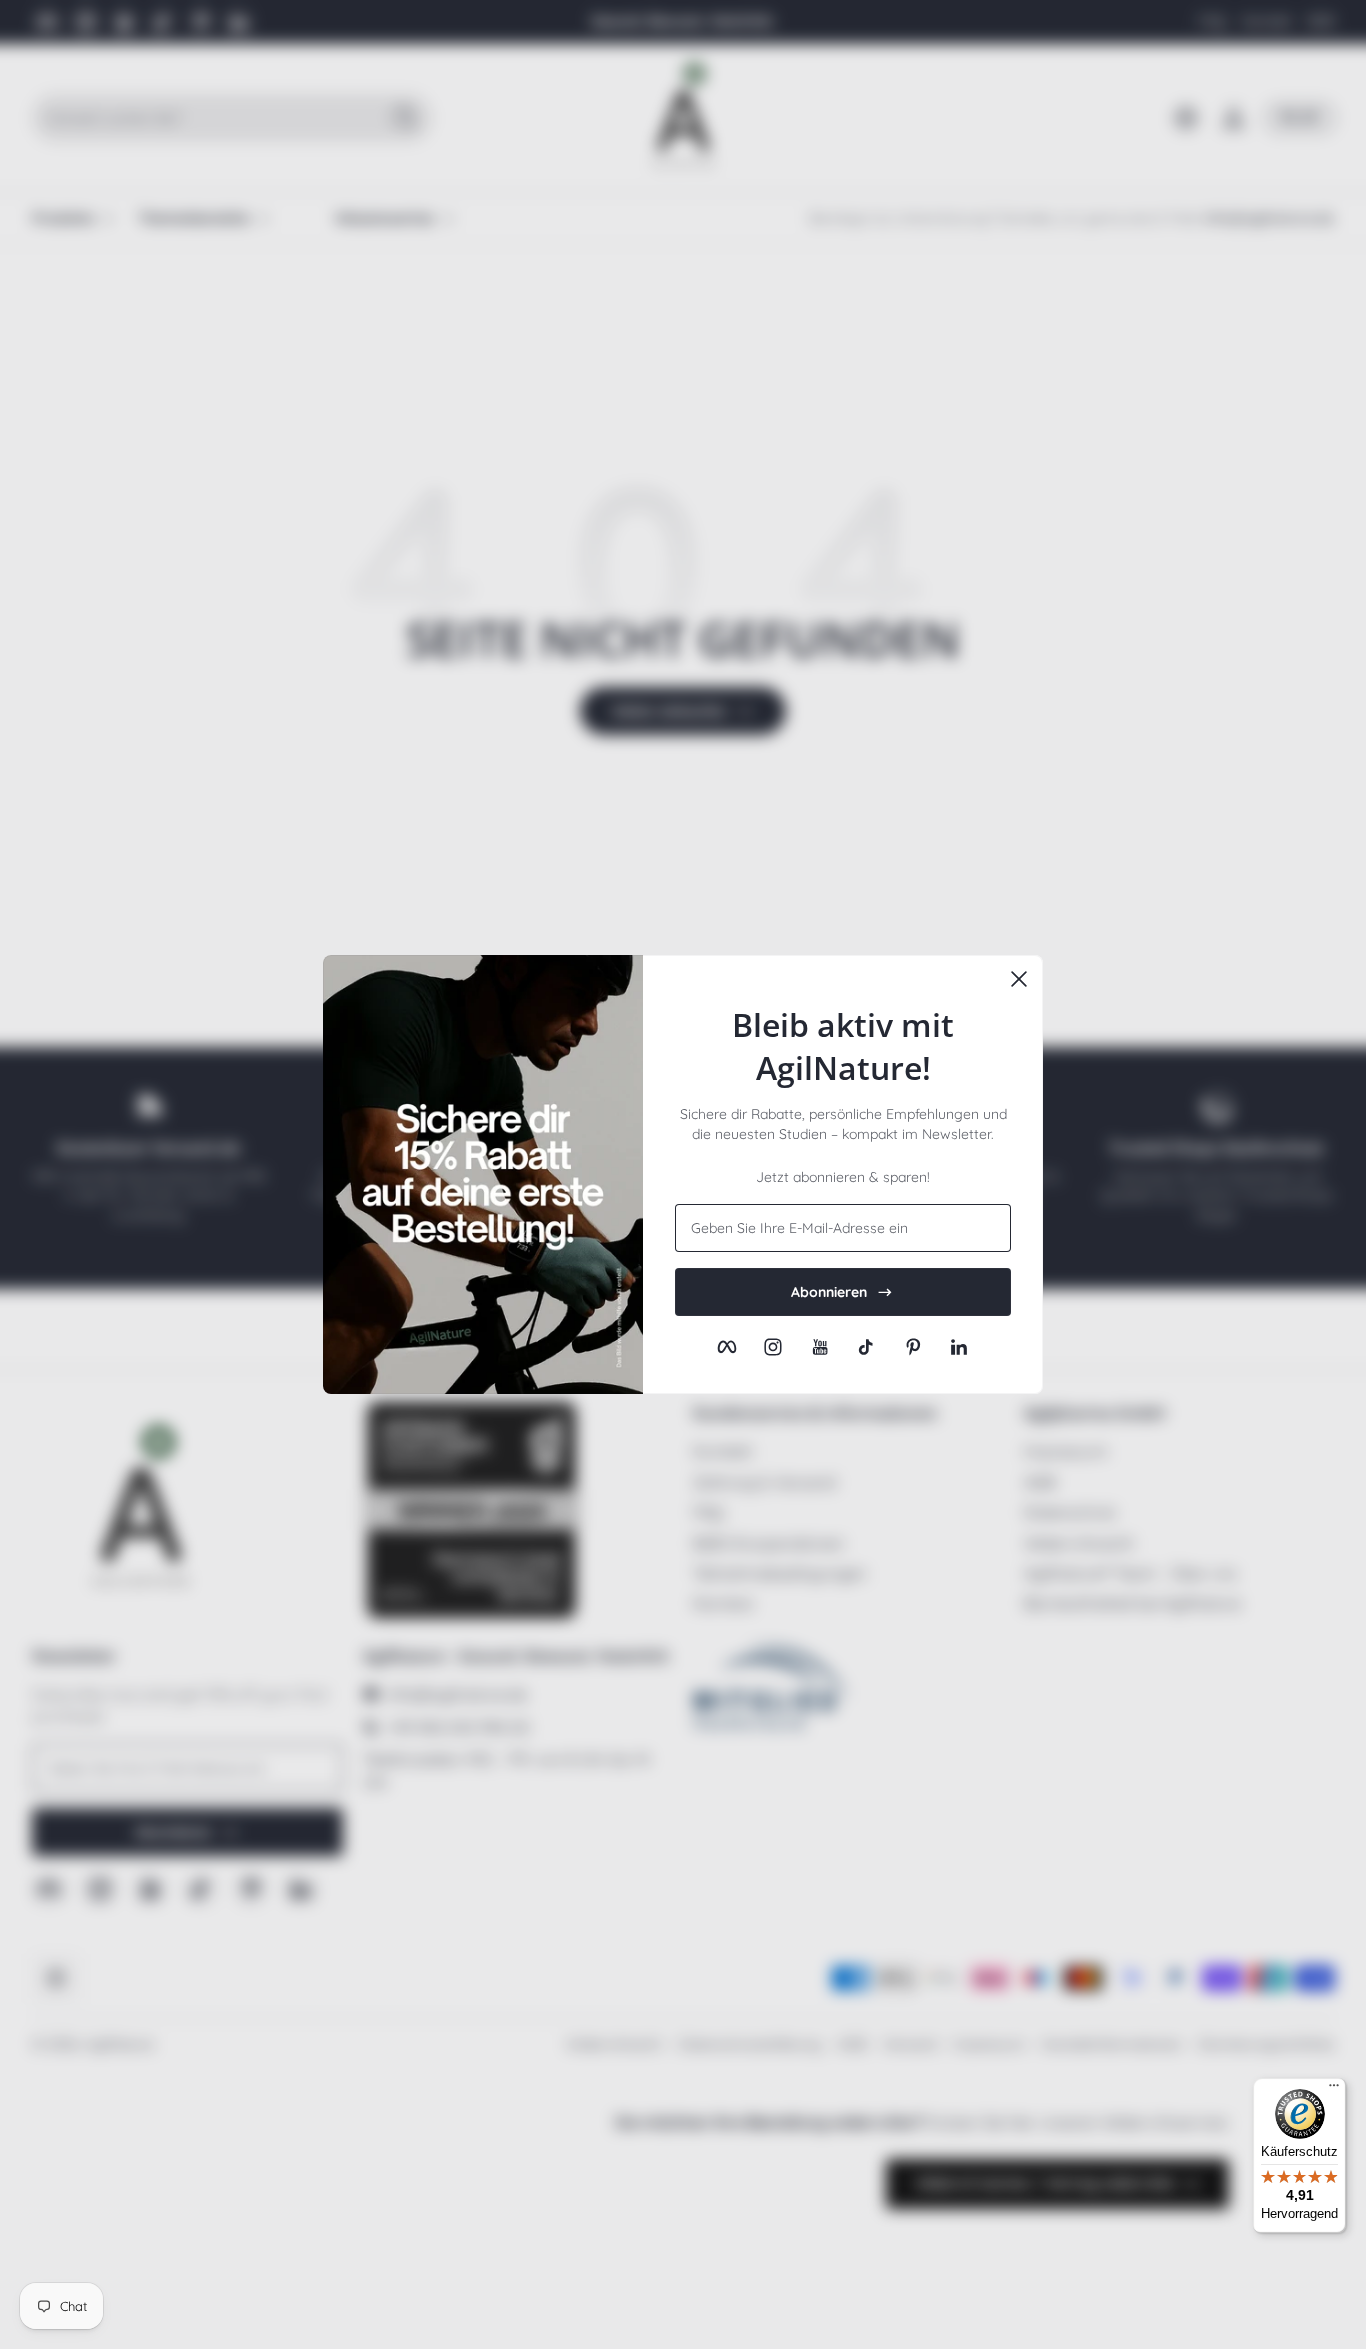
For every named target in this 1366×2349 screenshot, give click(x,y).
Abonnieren (829, 1292)
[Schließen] (1019, 979)
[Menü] (1334, 2090)
